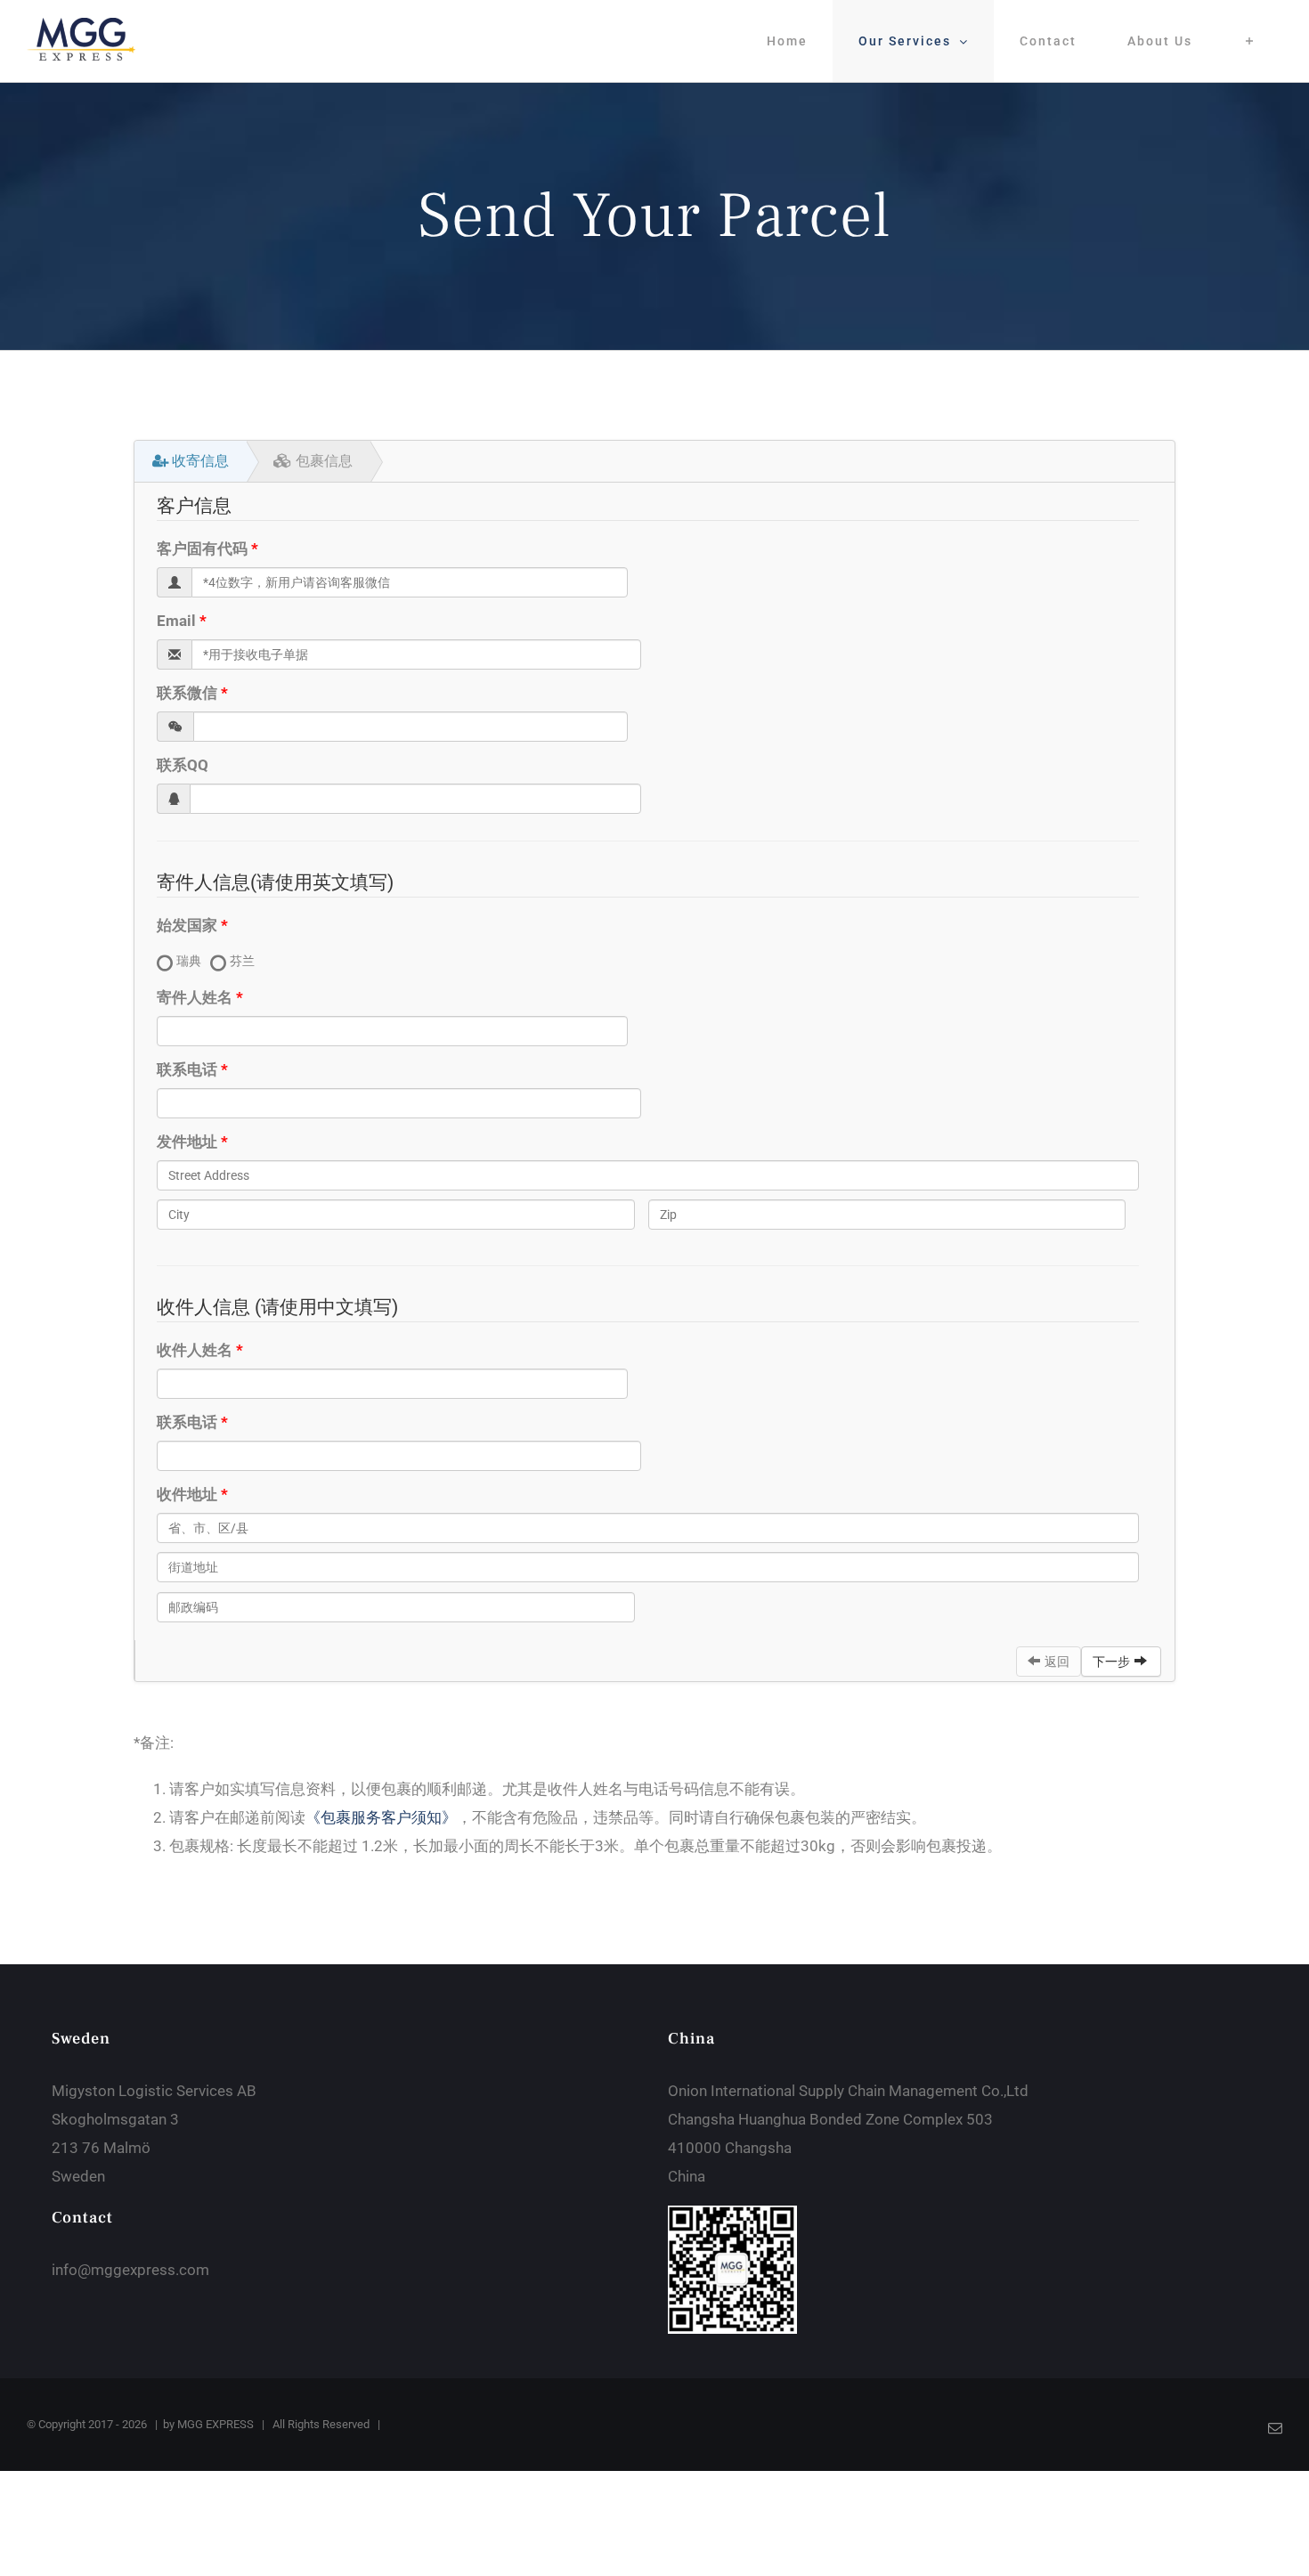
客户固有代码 (202, 549)
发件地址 (187, 1142)
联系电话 (187, 1069)
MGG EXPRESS (215, 2424)
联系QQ (183, 765)
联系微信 (187, 693)
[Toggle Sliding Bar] (1250, 41)
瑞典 (189, 961)
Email (176, 621)
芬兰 (242, 961)
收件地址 (187, 1494)
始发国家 (187, 925)
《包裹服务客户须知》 (381, 1817)
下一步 (1111, 1662)
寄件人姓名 (195, 997)
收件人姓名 (195, 1350)
